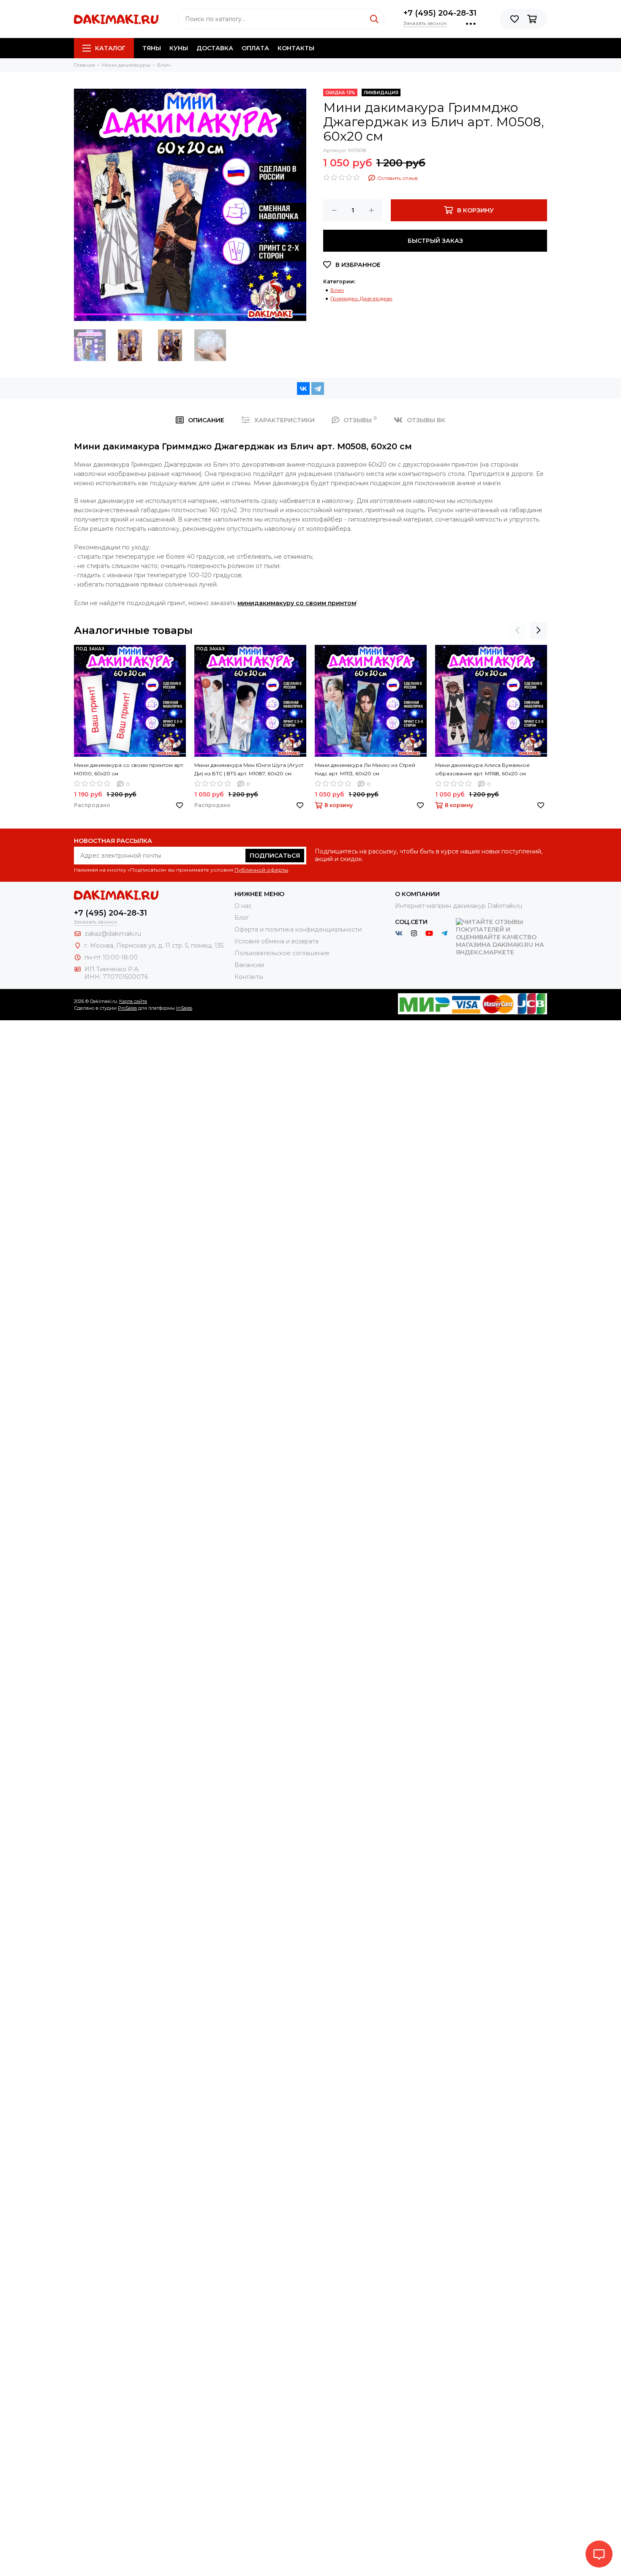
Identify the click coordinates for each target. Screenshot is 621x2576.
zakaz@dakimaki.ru (113, 934)
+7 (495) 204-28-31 (440, 13)
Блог (242, 918)
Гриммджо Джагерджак (361, 298)
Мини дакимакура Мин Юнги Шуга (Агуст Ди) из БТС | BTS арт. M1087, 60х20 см (249, 769)
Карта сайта (133, 1001)
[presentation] (517, 630)
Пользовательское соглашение (282, 953)
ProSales (127, 1008)
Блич (337, 290)
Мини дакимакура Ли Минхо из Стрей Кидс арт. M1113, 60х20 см (365, 769)
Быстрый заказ (435, 241)
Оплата (255, 48)
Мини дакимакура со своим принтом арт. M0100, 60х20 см (129, 769)
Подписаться (275, 856)
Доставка (215, 48)
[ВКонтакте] (303, 389)
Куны (179, 48)
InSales (184, 1008)
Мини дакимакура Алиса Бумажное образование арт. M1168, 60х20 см (482, 769)
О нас (243, 906)
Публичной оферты (261, 870)
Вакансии (249, 965)
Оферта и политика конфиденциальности (298, 929)
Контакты (296, 48)
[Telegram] (318, 389)
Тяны (152, 48)
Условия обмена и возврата (276, 941)
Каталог (110, 48)
